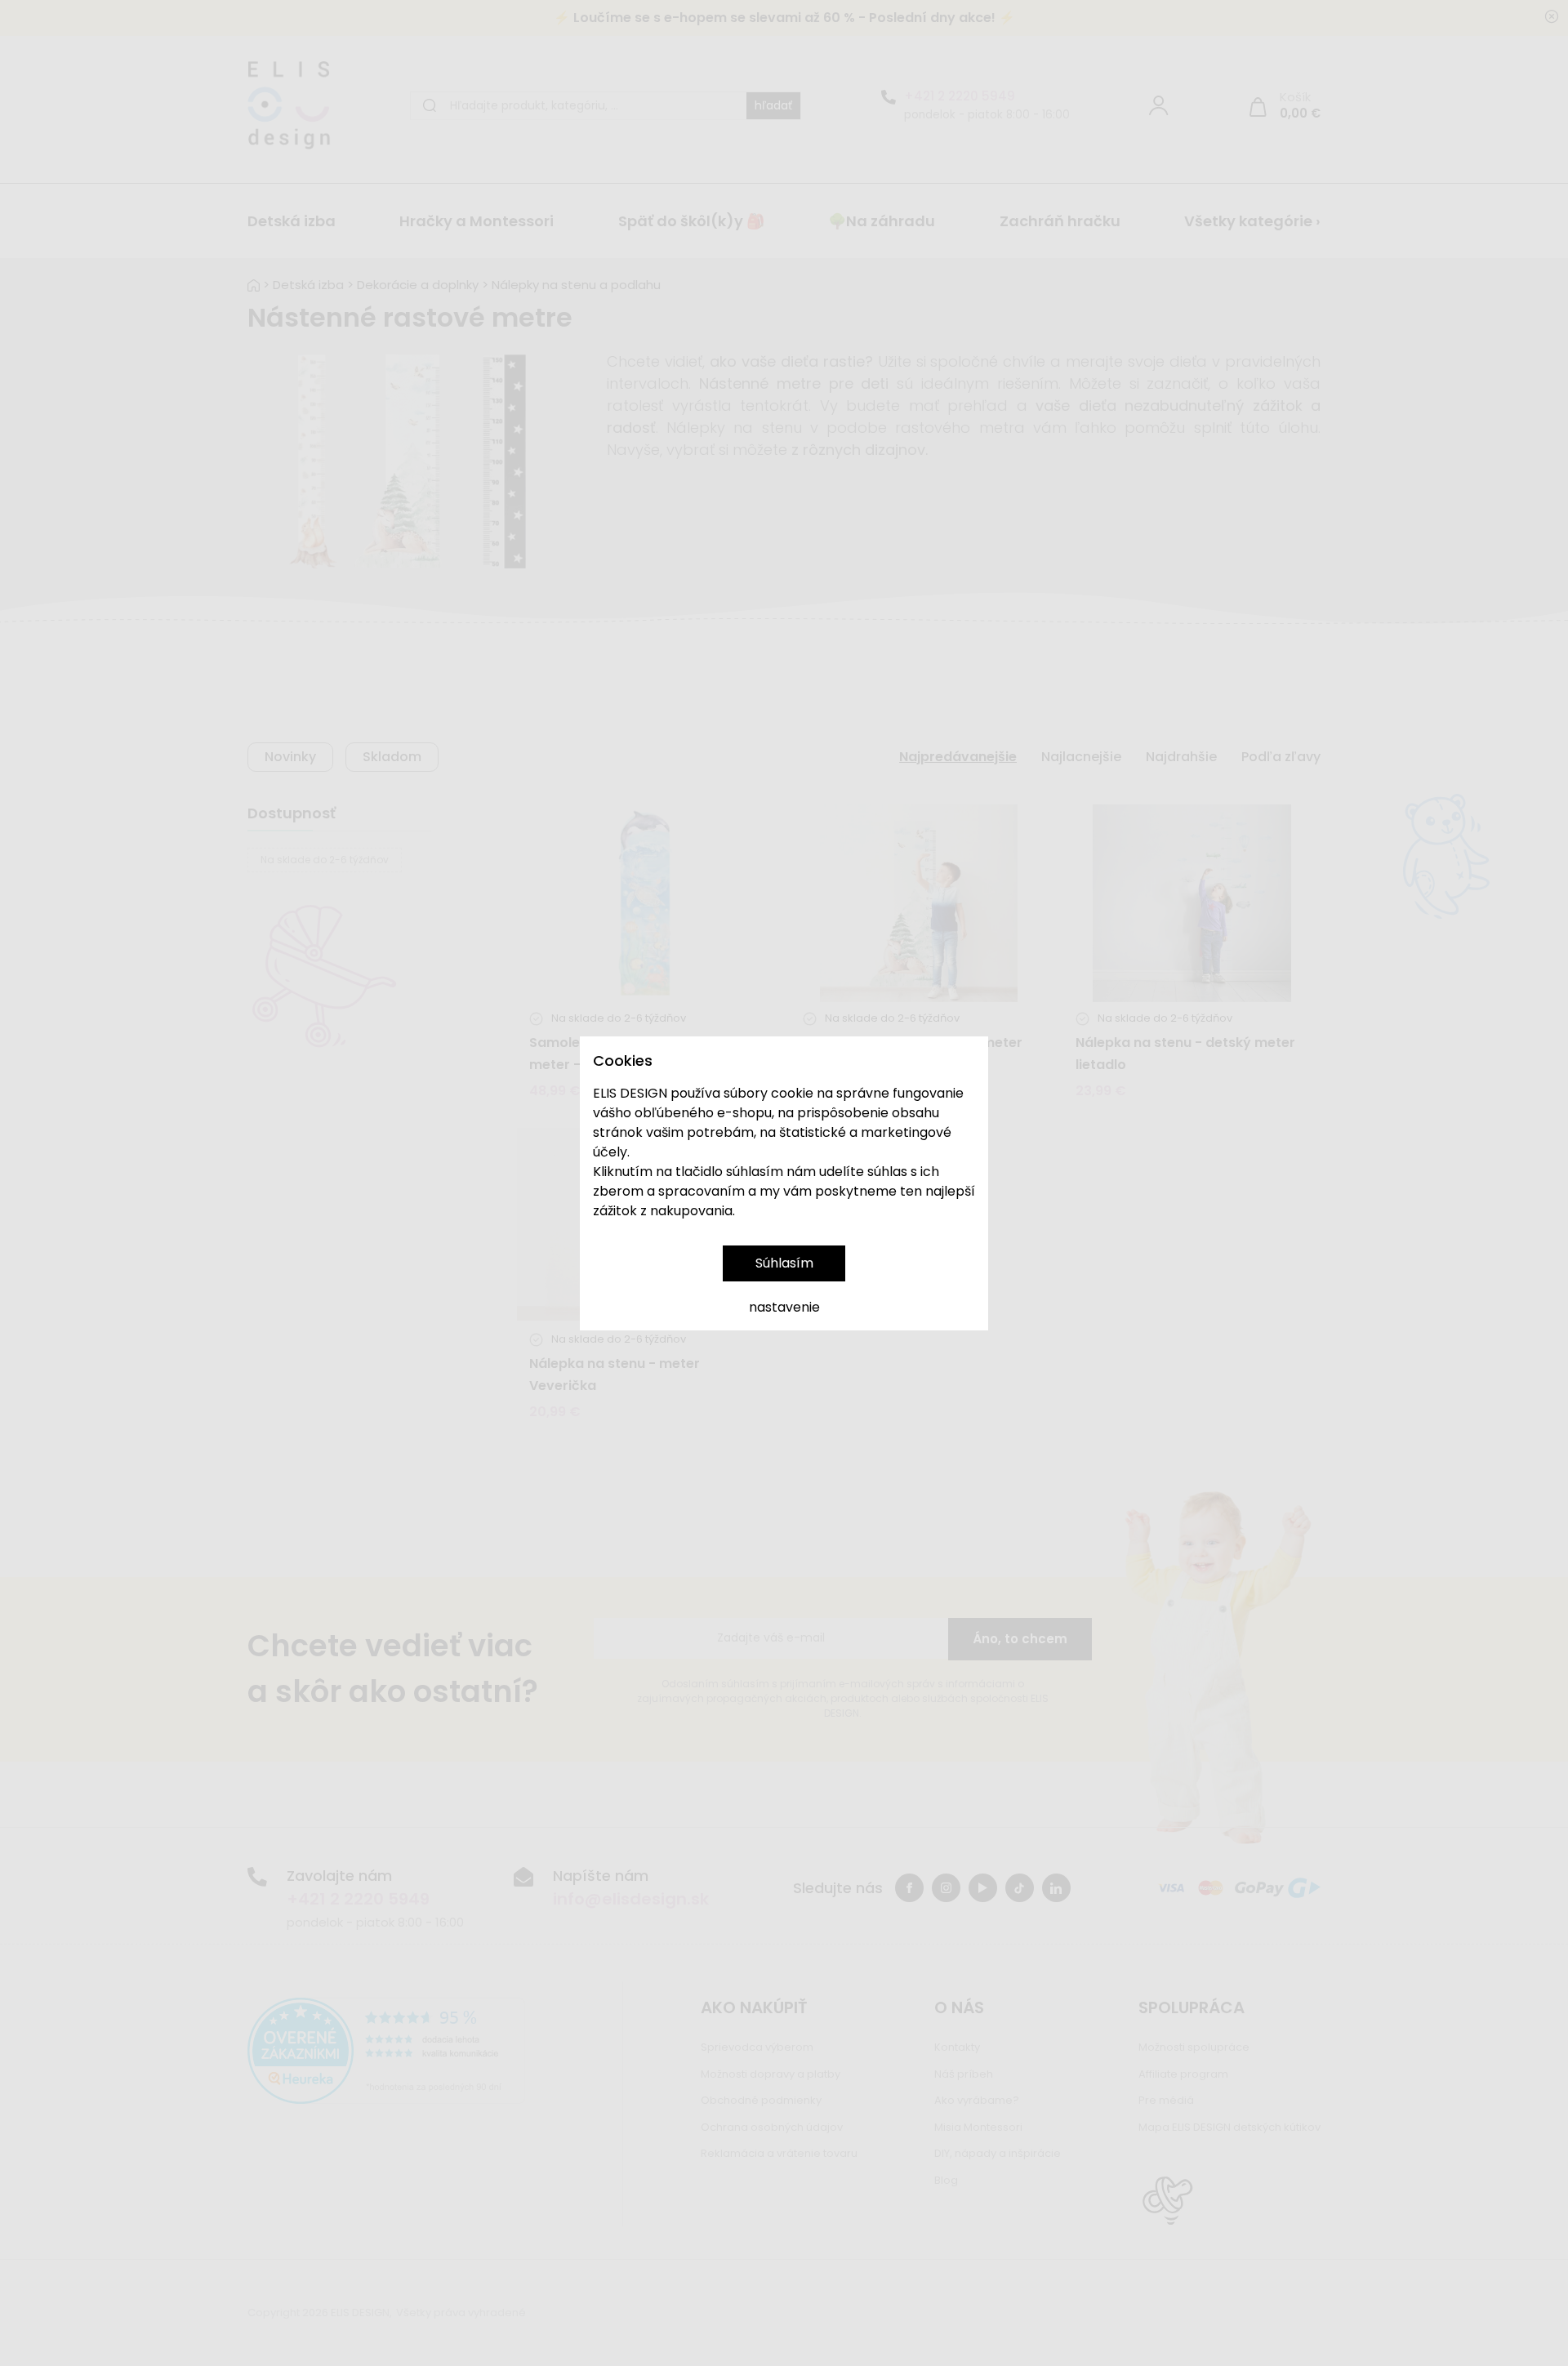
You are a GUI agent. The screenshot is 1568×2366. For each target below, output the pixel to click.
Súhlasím (784, 1263)
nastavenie (784, 1307)
